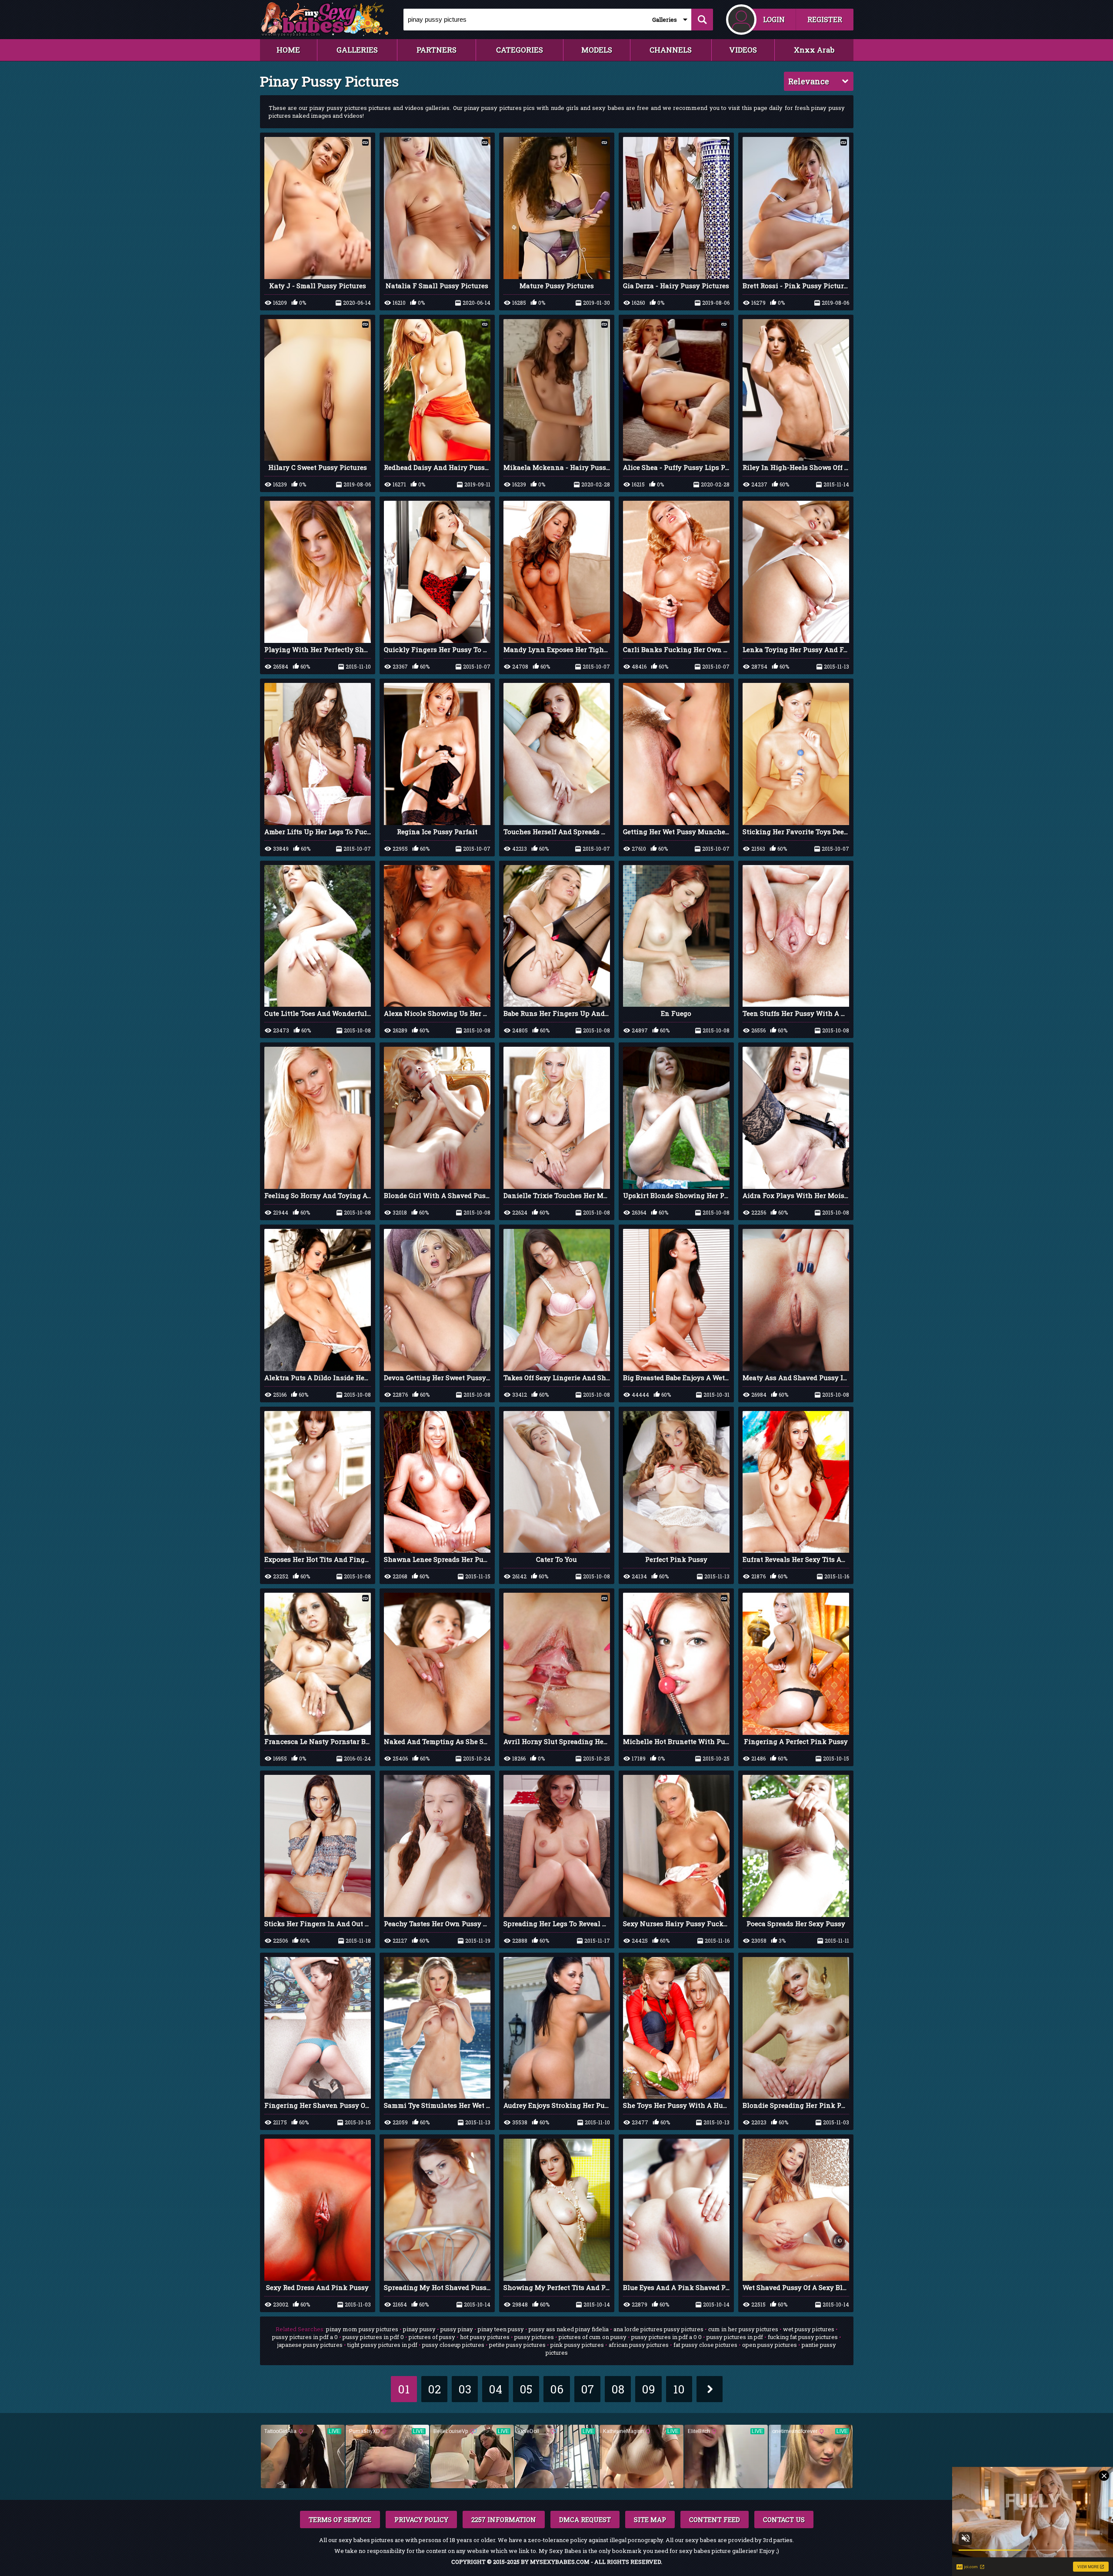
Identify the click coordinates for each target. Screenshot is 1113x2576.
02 (434, 2389)
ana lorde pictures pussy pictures (658, 2329)
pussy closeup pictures (453, 2345)
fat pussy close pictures (705, 2345)
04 (495, 2389)
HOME (288, 50)
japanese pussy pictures (310, 2345)
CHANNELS (671, 50)
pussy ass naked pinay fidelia (569, 2329)
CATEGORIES (520, 50)
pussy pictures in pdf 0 (373, 2337)
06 (557, 2389)
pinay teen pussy (501, 2329)
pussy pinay (457, 2329)
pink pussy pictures (577, 2345)
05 (526, 2389)
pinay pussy (419, 2329)
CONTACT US (784, 2519)
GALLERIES (357, 50)
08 (618, 2389)
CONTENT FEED (715, 2519)
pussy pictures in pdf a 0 (305, 2337)
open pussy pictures (770, 2345)
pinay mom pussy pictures (362, 2329)
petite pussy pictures (517, 2345)
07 (587, 2389)
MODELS (597, 50)
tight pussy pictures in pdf (382, 2345)
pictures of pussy (432, 2337)
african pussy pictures (639, 2345)
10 (679, 2389)
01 (404, 2389)
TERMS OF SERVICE (340, 2519)
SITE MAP (650, 2519)
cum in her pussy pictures (743, 2329)
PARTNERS (437, 50)
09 (648, 2389)
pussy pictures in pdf (735, 2337)
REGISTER (825, 19)
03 (465, 2389)
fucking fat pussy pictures (803, 2337)
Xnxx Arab (814, 50)
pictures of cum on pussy (593, 2337)
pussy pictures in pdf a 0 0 (666, 2337)
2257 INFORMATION (504, 2519)
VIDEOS (743, 50)
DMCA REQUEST (585, 2519)
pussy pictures (534, 2337)
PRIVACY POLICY (421, 2519)
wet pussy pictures (809, 2329)
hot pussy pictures (485, 2337)
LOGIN (774, 19)
